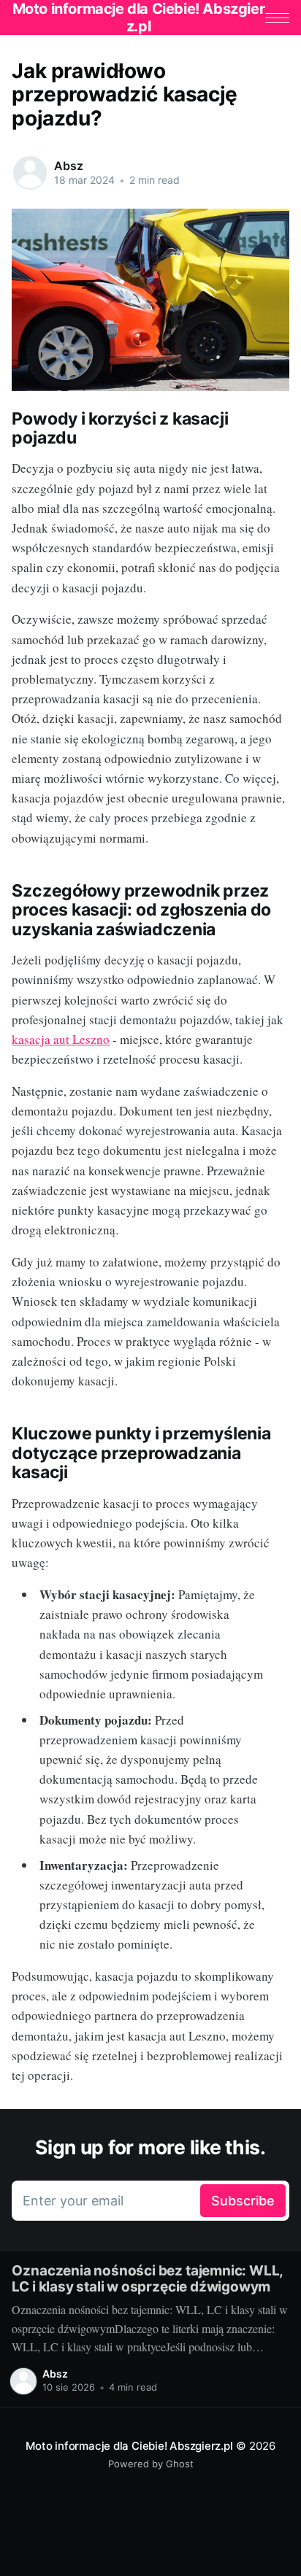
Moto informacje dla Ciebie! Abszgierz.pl (129, 2446)
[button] (277, 18)
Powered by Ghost (151, 2464)
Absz (68, 166)
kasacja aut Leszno (61, 1039)
